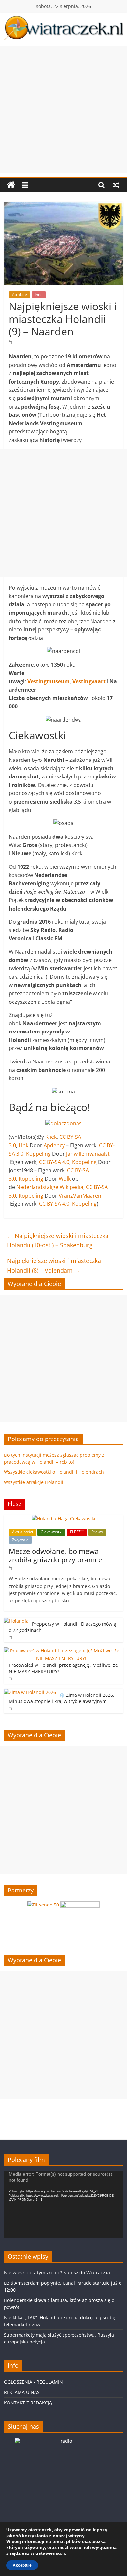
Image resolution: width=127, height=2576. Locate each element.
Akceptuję (22, 2565)
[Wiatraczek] (11, 185)
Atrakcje (20, 295)
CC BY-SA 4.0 (54, 1162)
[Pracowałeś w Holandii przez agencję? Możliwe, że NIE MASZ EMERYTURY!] (62, 1651)
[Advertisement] (63, 110)
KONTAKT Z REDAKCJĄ (28, 2403)
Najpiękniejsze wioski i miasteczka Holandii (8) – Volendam (54, 1265)
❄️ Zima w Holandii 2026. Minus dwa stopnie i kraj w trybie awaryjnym (62, 1698)
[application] (64, 2205)
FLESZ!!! (77, 1532)
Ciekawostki (51, 1532)
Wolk (65, 1179)
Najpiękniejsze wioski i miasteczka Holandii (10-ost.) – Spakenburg (58, 1240)
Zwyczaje (20, 1540)
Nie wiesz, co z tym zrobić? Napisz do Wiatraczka (57, 2273)
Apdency (54, 1145)
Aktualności (22, 1532)
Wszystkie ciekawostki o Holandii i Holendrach (54, 1472)
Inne (39, 295)
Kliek (51, 1137)
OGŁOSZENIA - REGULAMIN (33, 2382)
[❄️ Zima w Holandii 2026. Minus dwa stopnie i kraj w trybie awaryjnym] (30, 1692)
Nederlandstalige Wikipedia (50, 1187)
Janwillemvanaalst (88, 1154)
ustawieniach (50, 2553)
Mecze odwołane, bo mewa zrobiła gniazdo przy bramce (56, 1555)
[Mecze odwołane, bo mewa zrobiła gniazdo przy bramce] (63, 1519)
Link (23, 1145)
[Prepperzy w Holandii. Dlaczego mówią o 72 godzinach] (16, 1621)
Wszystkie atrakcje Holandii (34, 1482)
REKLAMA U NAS (22, 2392)
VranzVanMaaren (80, 1196)
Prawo (97, 1532)
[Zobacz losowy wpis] (116, 185)
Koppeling (38, 1154)
